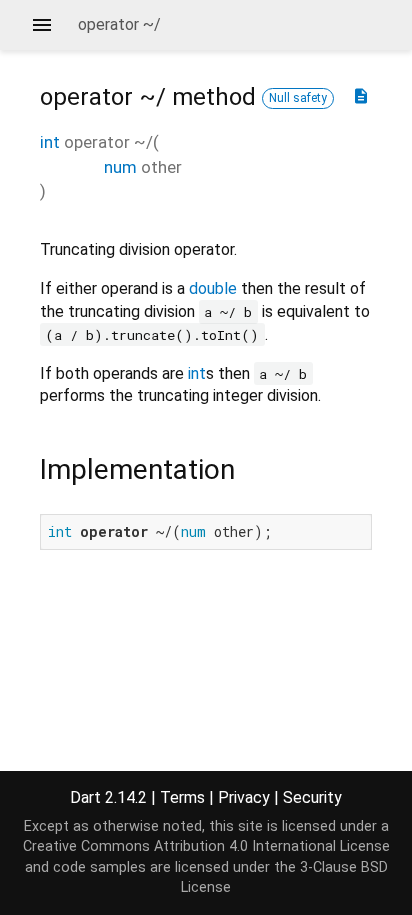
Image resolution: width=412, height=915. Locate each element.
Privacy (244, 797)
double (213, 288)
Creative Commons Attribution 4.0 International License (206, 846)
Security (312, 797)
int (50, 142)
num (120, 167)
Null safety (298, 98)
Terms (182, 797)
